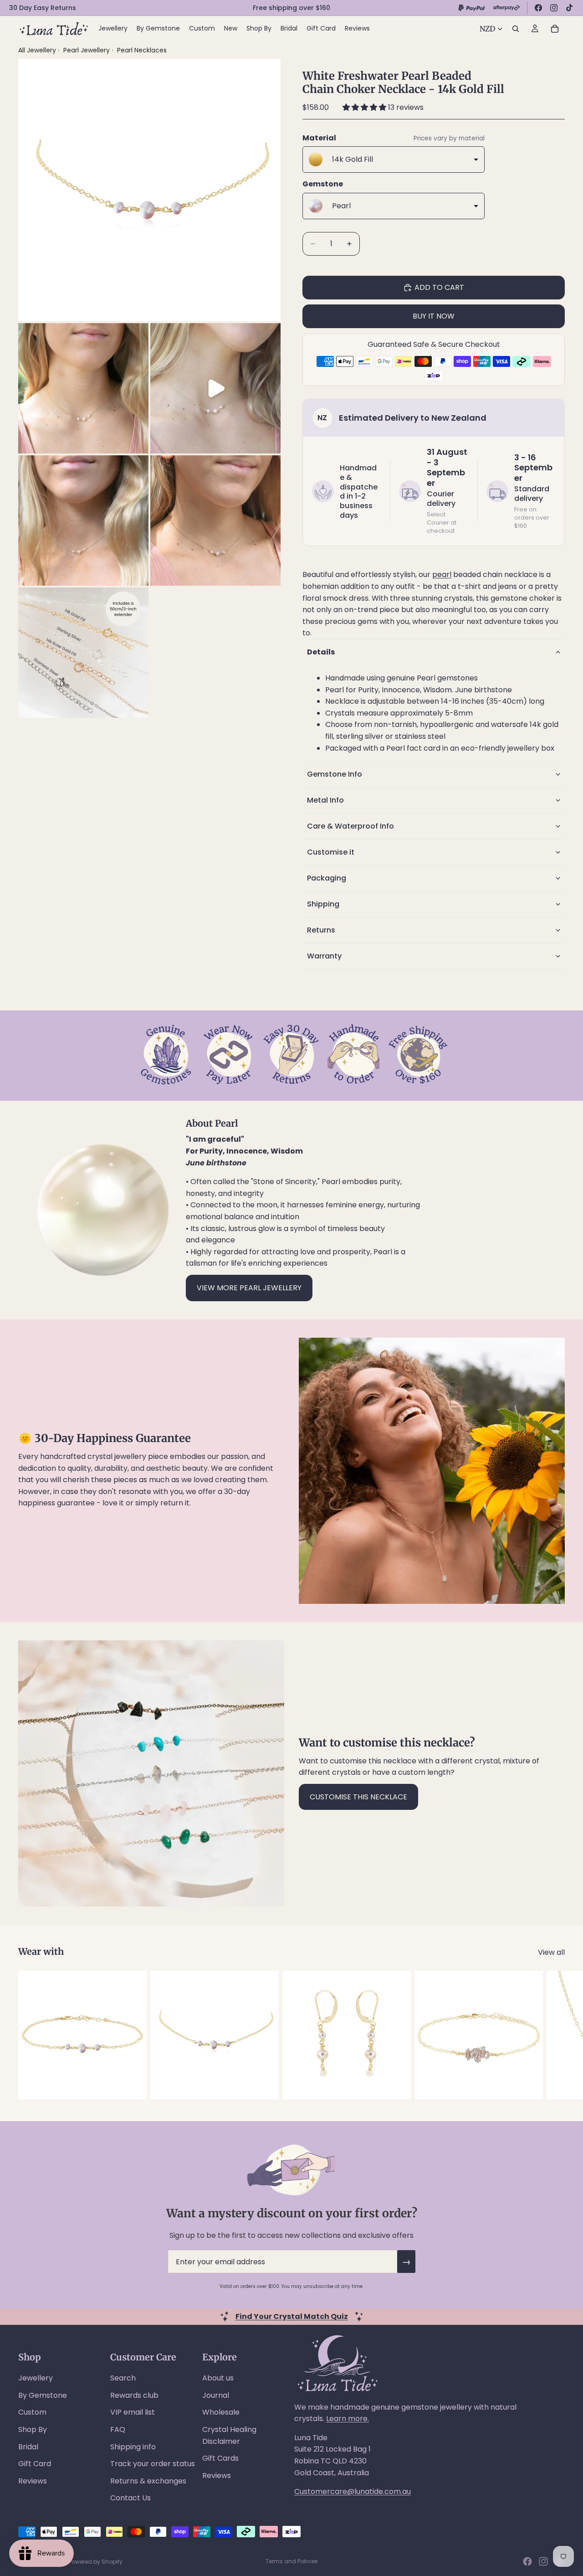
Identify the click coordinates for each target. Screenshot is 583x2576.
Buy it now (434, 316)
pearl (442, 574)
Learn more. (348, 2419)
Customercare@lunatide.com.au (353, 2491)
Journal (216, 2395)
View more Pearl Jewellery (249, 1288)
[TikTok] (569, 8)
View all (551, 1952)
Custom (32, 2412)
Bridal (28, 2447)
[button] (365, 107)
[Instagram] (554, 8)
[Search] (516, 29)
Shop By (33, 2429)
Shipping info (133, 2447)
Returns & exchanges (148, 2481)
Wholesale (221, 2412)
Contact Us (130, 2498)
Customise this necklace (358, 1797)
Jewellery (36, 2378)
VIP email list (133, 2412)
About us (218, 2378)
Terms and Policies (292, 2561)
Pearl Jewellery (87, 50)
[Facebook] (538, 8)
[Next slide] (555, 2035)
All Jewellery (37, 50)
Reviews (33, 2481)
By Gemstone (43, 2395)
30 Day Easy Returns (43, 8)
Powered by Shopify (96, 2562)
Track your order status (153, 2464)
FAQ (118, 2429)
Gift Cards (220, 2458)
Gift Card (35, 2464)
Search (123, 2378)
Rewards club (134, 2395)
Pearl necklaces (142, 50)
